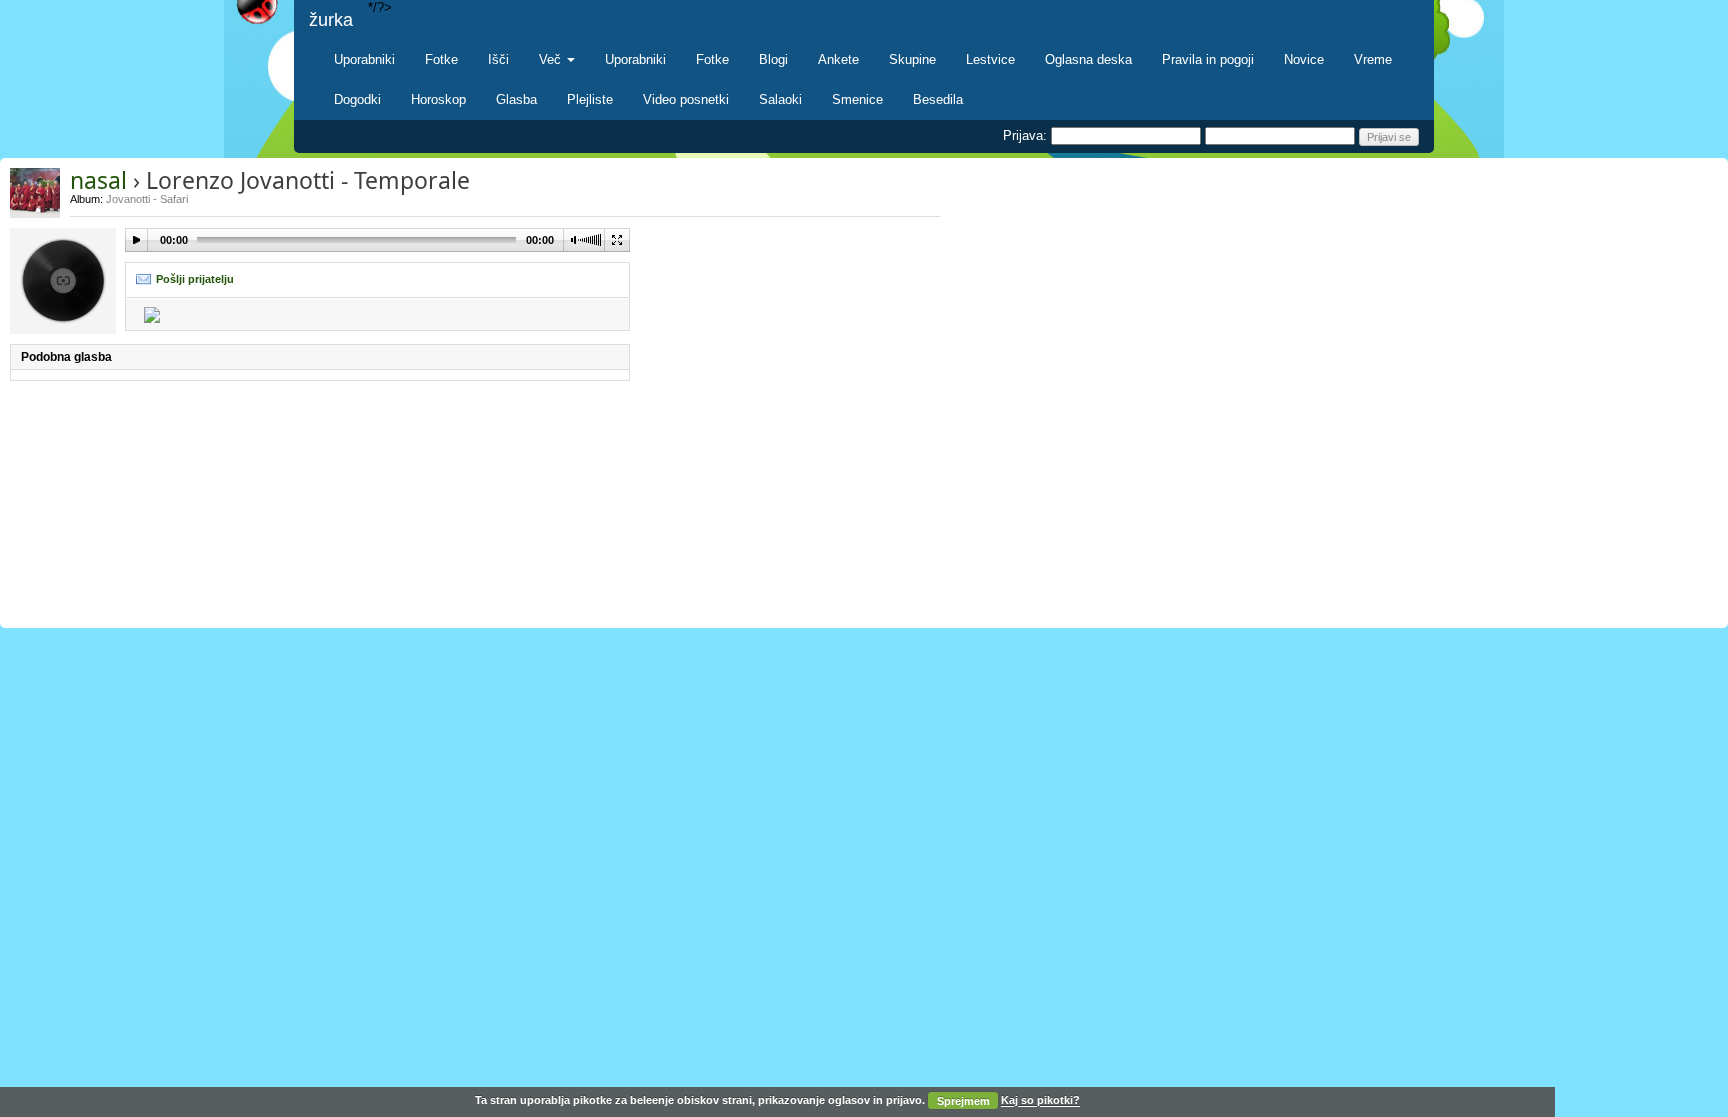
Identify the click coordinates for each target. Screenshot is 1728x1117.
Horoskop (438, 99)
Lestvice (990, 59)
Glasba (516, 99)
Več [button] (552, 59)
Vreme (1373, 59)
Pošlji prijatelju (195, 279)
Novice (1304, 59)
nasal (98, 180)
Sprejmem (963, 1101)
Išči (498, 59)
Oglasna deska (1088, 59)
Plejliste (590, 99)
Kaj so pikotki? (1040, 1101)
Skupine (912, 59)
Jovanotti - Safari (147, 199)
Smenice (857, 99)
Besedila (938, 99)
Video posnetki (686, 99)
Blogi (773, 59)
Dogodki (357, 99)
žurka (331, 20)
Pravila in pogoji (1208, 59)
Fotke (441, 59)
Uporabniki (364, 59)
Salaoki (780, 99)
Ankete (838, 59)
